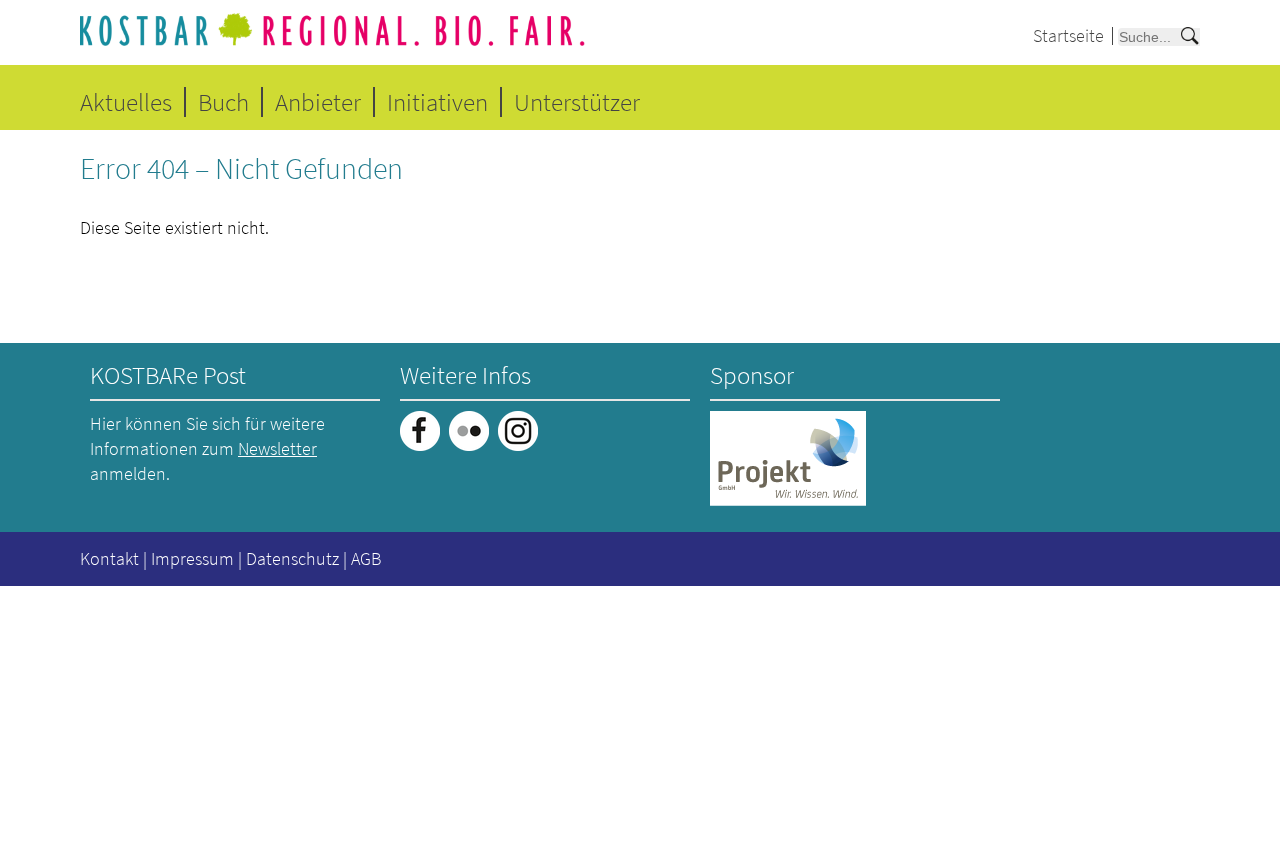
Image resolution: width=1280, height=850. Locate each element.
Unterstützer (577, 102)
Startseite (1068, 35)
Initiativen (437, 102)
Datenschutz (292, 558)
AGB (366, 558)
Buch (223, 102)
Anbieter (318, 102)
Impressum (192, 558)
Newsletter (277, 448)
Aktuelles (126, 102)
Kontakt (109, 558)
